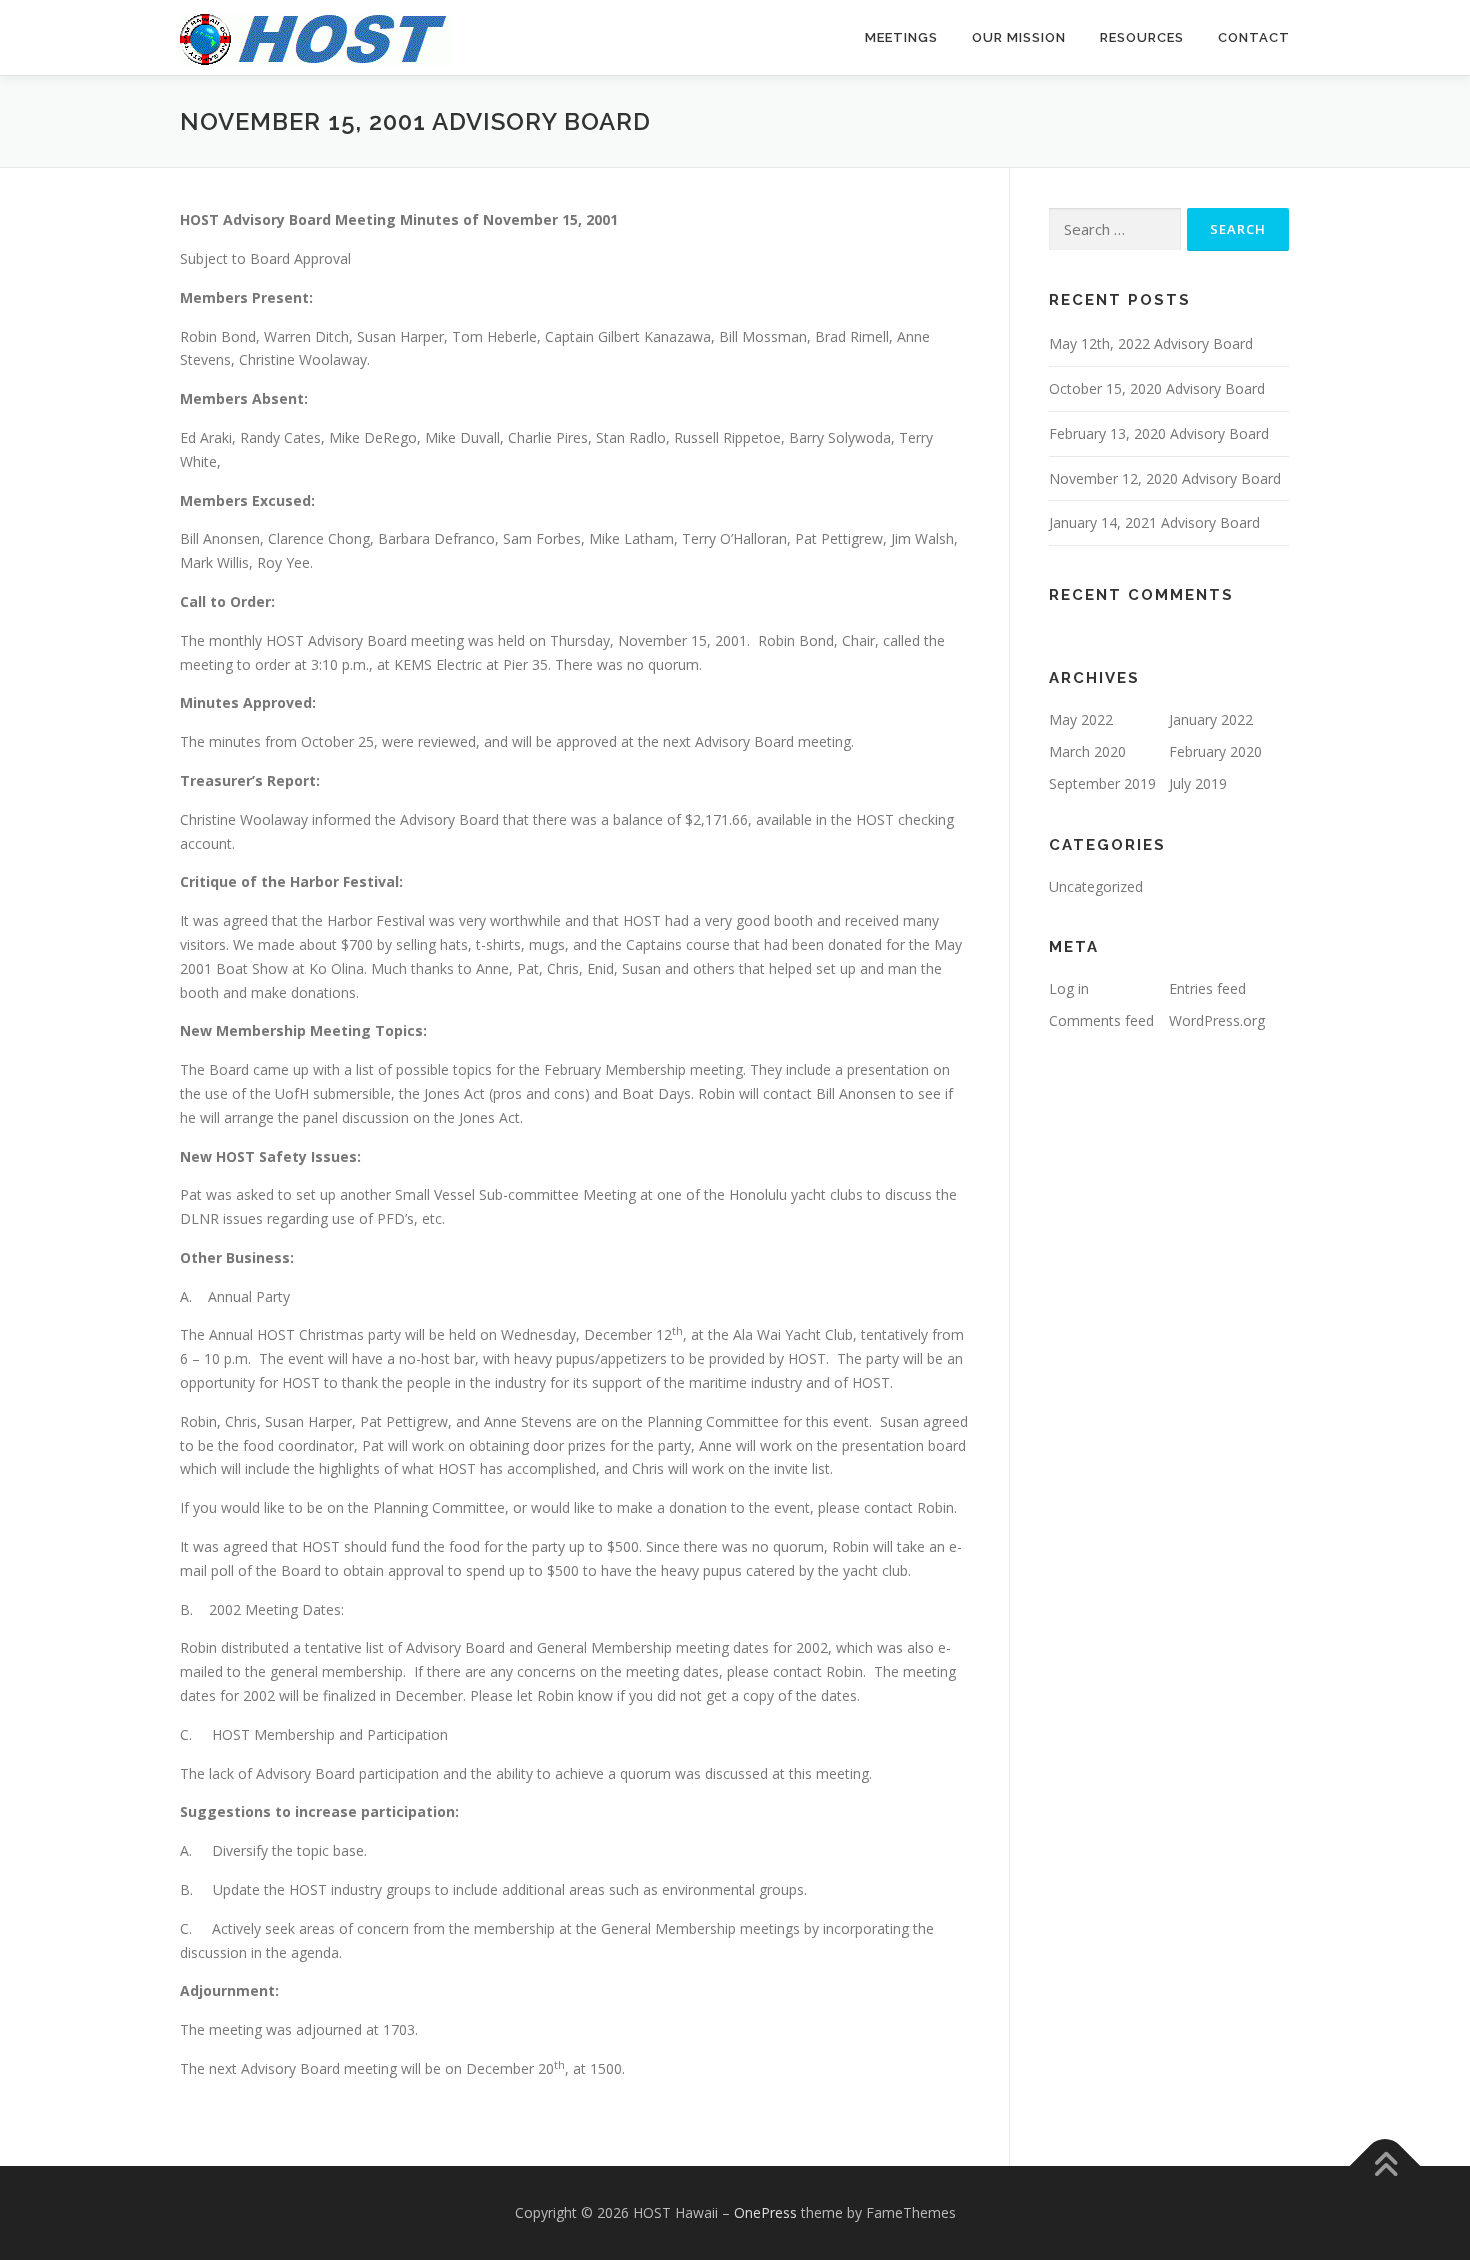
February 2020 (1215, 751)
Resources (1142, 37)
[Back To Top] (1385, 2165)
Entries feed (1207, 988)
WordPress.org (1217, 1020)
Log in (1069, 988)
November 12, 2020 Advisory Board (1165, 478)
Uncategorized (1096, 886)
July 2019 (1198, 783)
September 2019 (1102, 783)
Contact (1254, 37)
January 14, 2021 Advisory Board (1154, 522)
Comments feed (1101, 1020)
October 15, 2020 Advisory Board (1157, 388)
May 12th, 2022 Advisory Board (1151, 343)
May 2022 (1081, 719)
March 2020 (1087, 751)
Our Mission (1019, 37)
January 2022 (1211, 719)
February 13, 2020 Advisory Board (1159, 433)
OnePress (765, 2212)
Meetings (901, 37)
